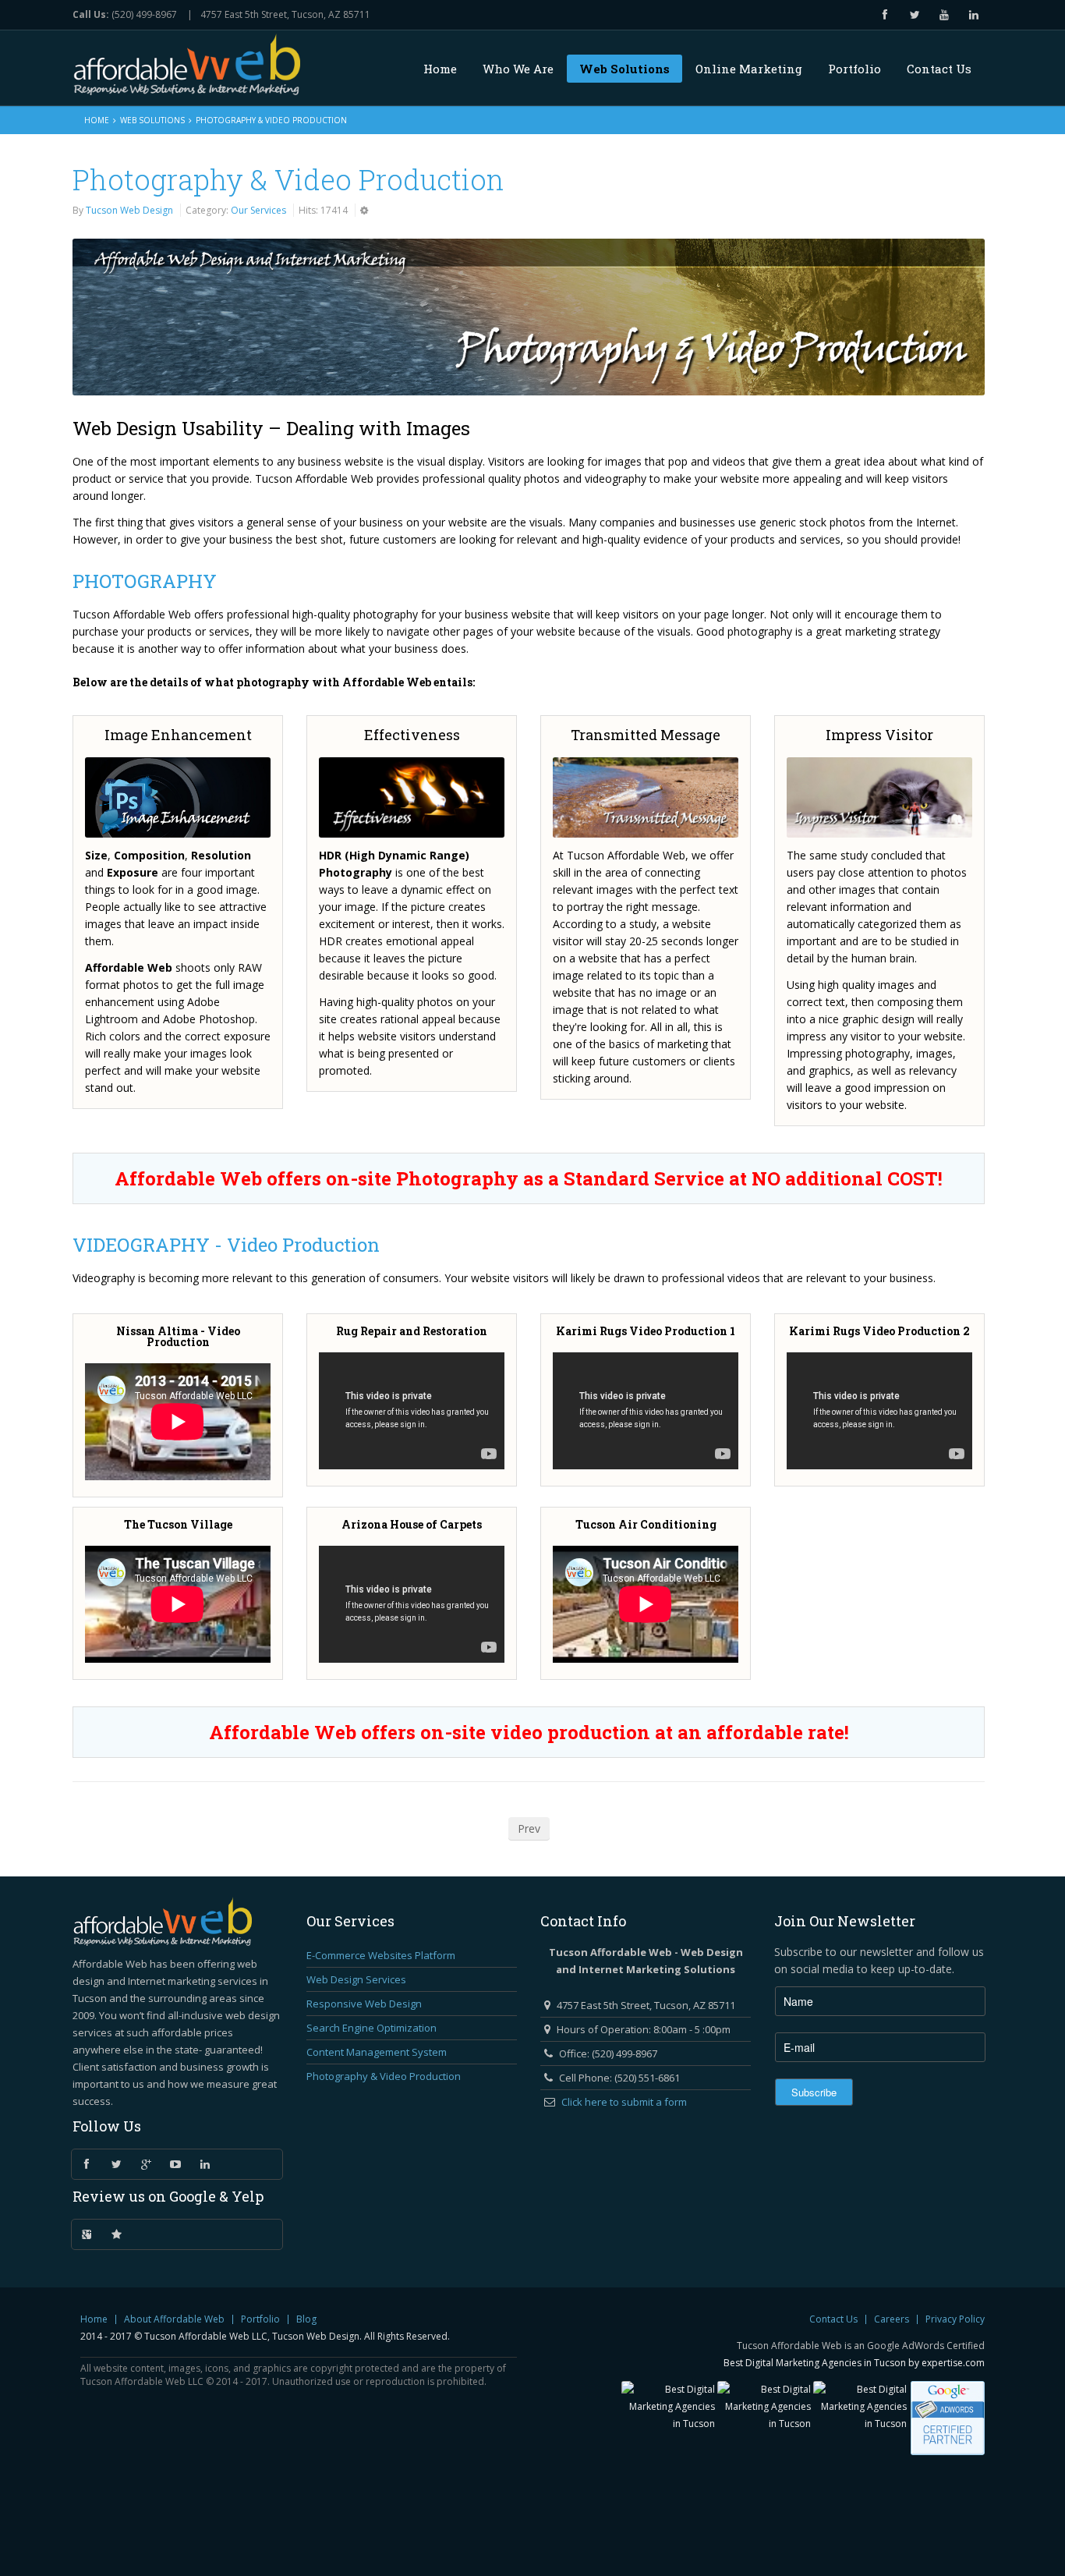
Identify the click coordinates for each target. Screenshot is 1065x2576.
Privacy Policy (955, 2319)
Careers (892, 2319)
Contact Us (833, 2319)
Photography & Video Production (288, 179)
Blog (306, 2319)
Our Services (258, 210)
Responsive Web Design (364, 2004)
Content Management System (377, 2052)
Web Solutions (152, 120)
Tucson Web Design (129, 210)
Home (97, 120)
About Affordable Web (174, 2319)
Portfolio (260, 2319)
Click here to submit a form (624, 2102)
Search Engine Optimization (372, 2028)
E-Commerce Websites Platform (381, 1955)
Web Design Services (356, 1979)
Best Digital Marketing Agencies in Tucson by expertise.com (854, 2363)
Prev (529, 1828)
